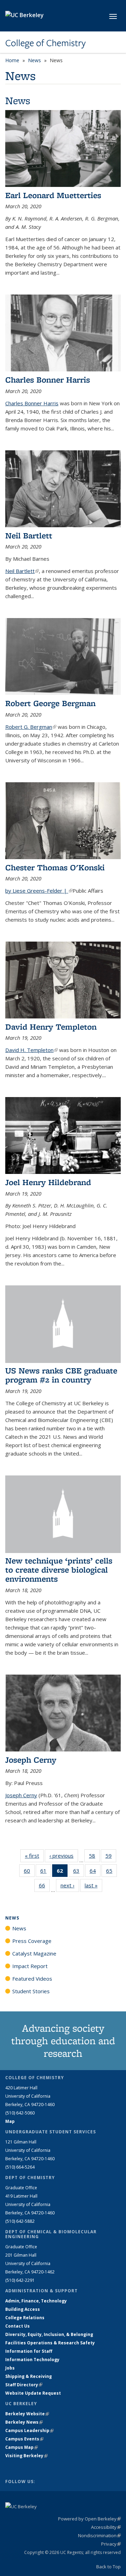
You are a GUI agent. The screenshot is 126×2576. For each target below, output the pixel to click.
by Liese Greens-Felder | (39, 891)
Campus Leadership (29, 2430)
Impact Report (30, 1966)
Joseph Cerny (31, 1760)
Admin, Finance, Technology (36, 2301)
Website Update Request (33, 2393)
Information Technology (32, 2360)
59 (111, 1857)
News (34, 60)
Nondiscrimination (99, 2535)
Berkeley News (24, 2422)
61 (46, 1872)
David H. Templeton (31, 1050)
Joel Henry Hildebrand (48, 1182)
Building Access (23, 2309)
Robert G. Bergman (31, 727)
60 (29, 1872)
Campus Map (22, 2447)
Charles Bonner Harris (48, 380)
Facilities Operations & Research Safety (50, 2343)
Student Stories (31, 1991)
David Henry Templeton (51, 1027)
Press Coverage (32, 1941)
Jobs (10, 2368)
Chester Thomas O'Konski (55, 867)
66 (44, 1887)
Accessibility (106, 2527)
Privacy (111, 2544)
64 (95, 1872)
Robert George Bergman (50, 703)
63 (79, 1872)
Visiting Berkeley (26, 2456)
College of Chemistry (45, 43)
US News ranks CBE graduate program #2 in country (61, 1375)
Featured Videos (32, 1979)
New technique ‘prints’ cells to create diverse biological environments (59, 1570)
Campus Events (24, 2439)
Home (12, 60)
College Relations (25, 2318)
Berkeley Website (27, 2414)
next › (70, 1885)
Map (10, 2121)
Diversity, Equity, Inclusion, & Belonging (49, 2334)
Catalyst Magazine (34, 1953)
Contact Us (17, 2326)
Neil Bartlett (29, 535)
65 (111, 1872)
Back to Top (108, 2567)
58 (94, 1857)
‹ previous (64, 1856)
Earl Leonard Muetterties (53, 195)
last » (93, 1885)
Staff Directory (24, 2385)
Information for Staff (29, 2351)
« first (34, 1856)
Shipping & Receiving (29, 2376)
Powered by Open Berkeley (89, 2519)
